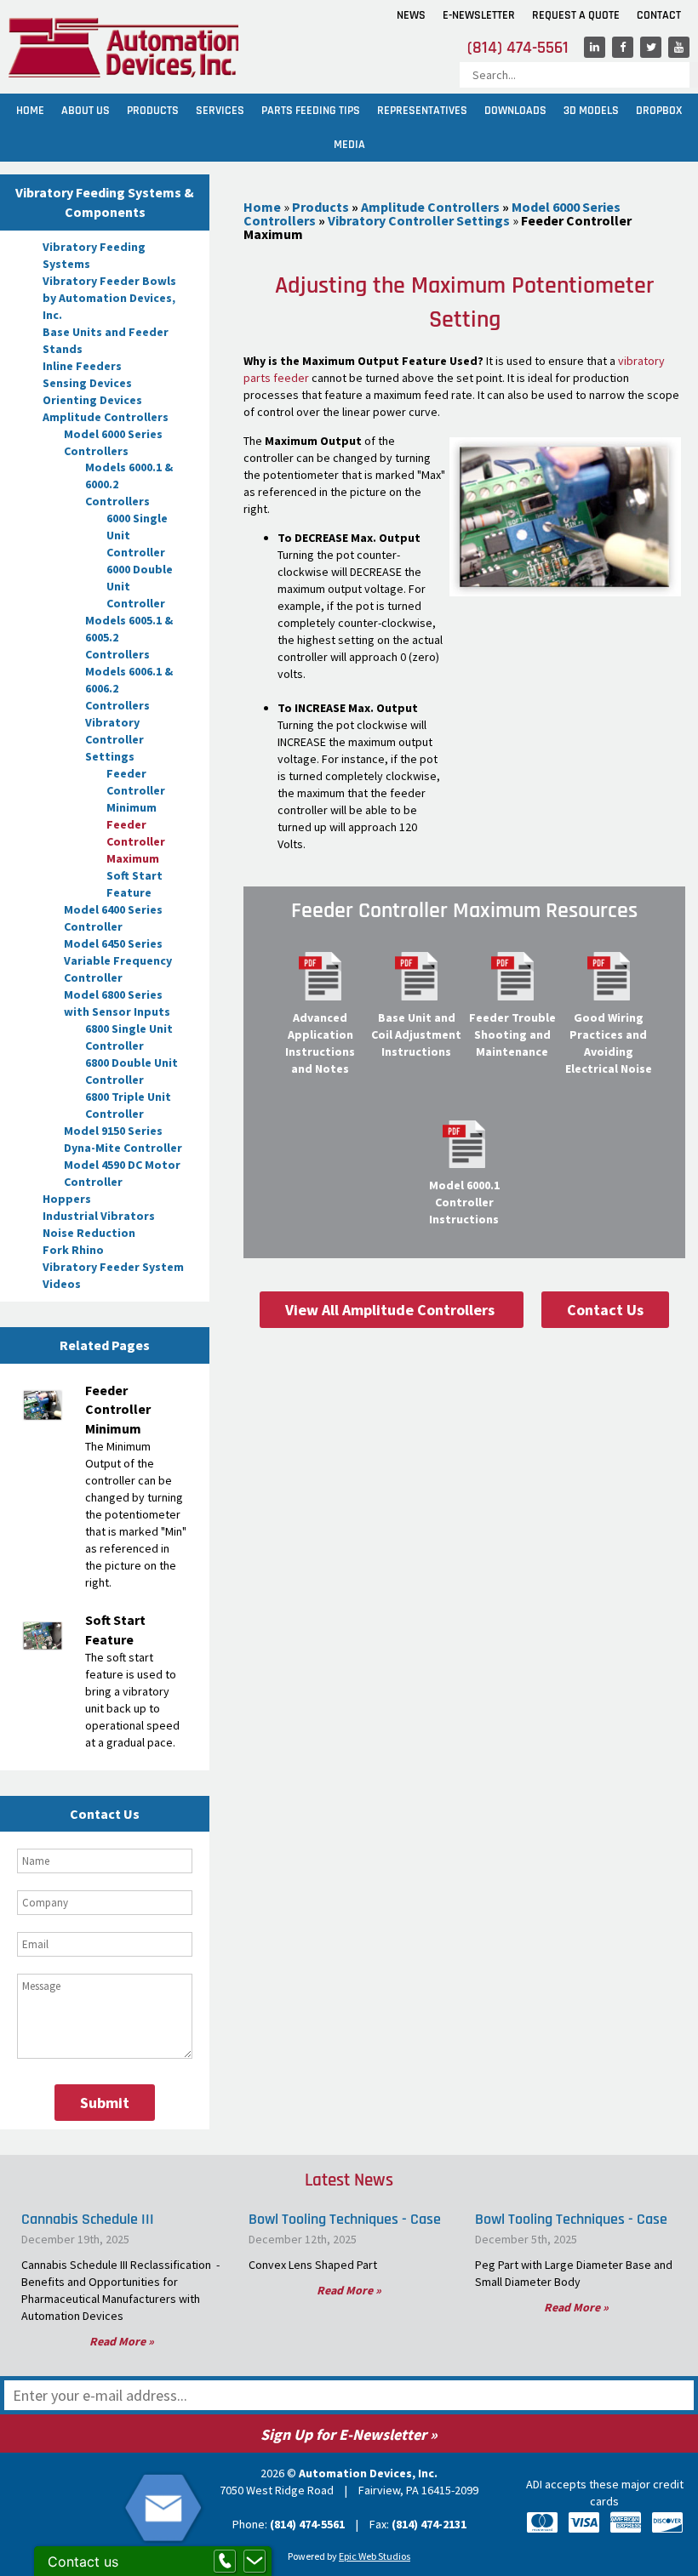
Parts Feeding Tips (311, 111)
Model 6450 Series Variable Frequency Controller (118, 960)
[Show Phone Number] (225, 2562)
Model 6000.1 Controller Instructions (464, 1202)
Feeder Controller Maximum (136, 841)
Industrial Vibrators (99, 1216)
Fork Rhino (73, 1250)
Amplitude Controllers (106, 417)
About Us (86, 111)
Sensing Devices (87, 383)
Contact (659, 15)
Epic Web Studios (375, 2556)
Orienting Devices (92, 400)
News (411, 15)
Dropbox (659, 111)
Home (30, 111)
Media (349, 145)
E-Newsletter (479, 15)
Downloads (515, 111)
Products (153, 111)
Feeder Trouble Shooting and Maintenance (512, 1034)
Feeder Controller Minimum (136, 790)
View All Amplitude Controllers (392, 1310)
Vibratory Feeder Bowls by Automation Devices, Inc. (109, 298)
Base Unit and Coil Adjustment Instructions (416, 1034)
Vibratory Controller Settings (114, 739)
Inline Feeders (82, 366)
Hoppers (67, 1199)
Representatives (422, 111)
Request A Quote (576, 15)
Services (220, 111)
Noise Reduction (89, 1233)
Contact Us (605, 1310)
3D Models (591, 111)
